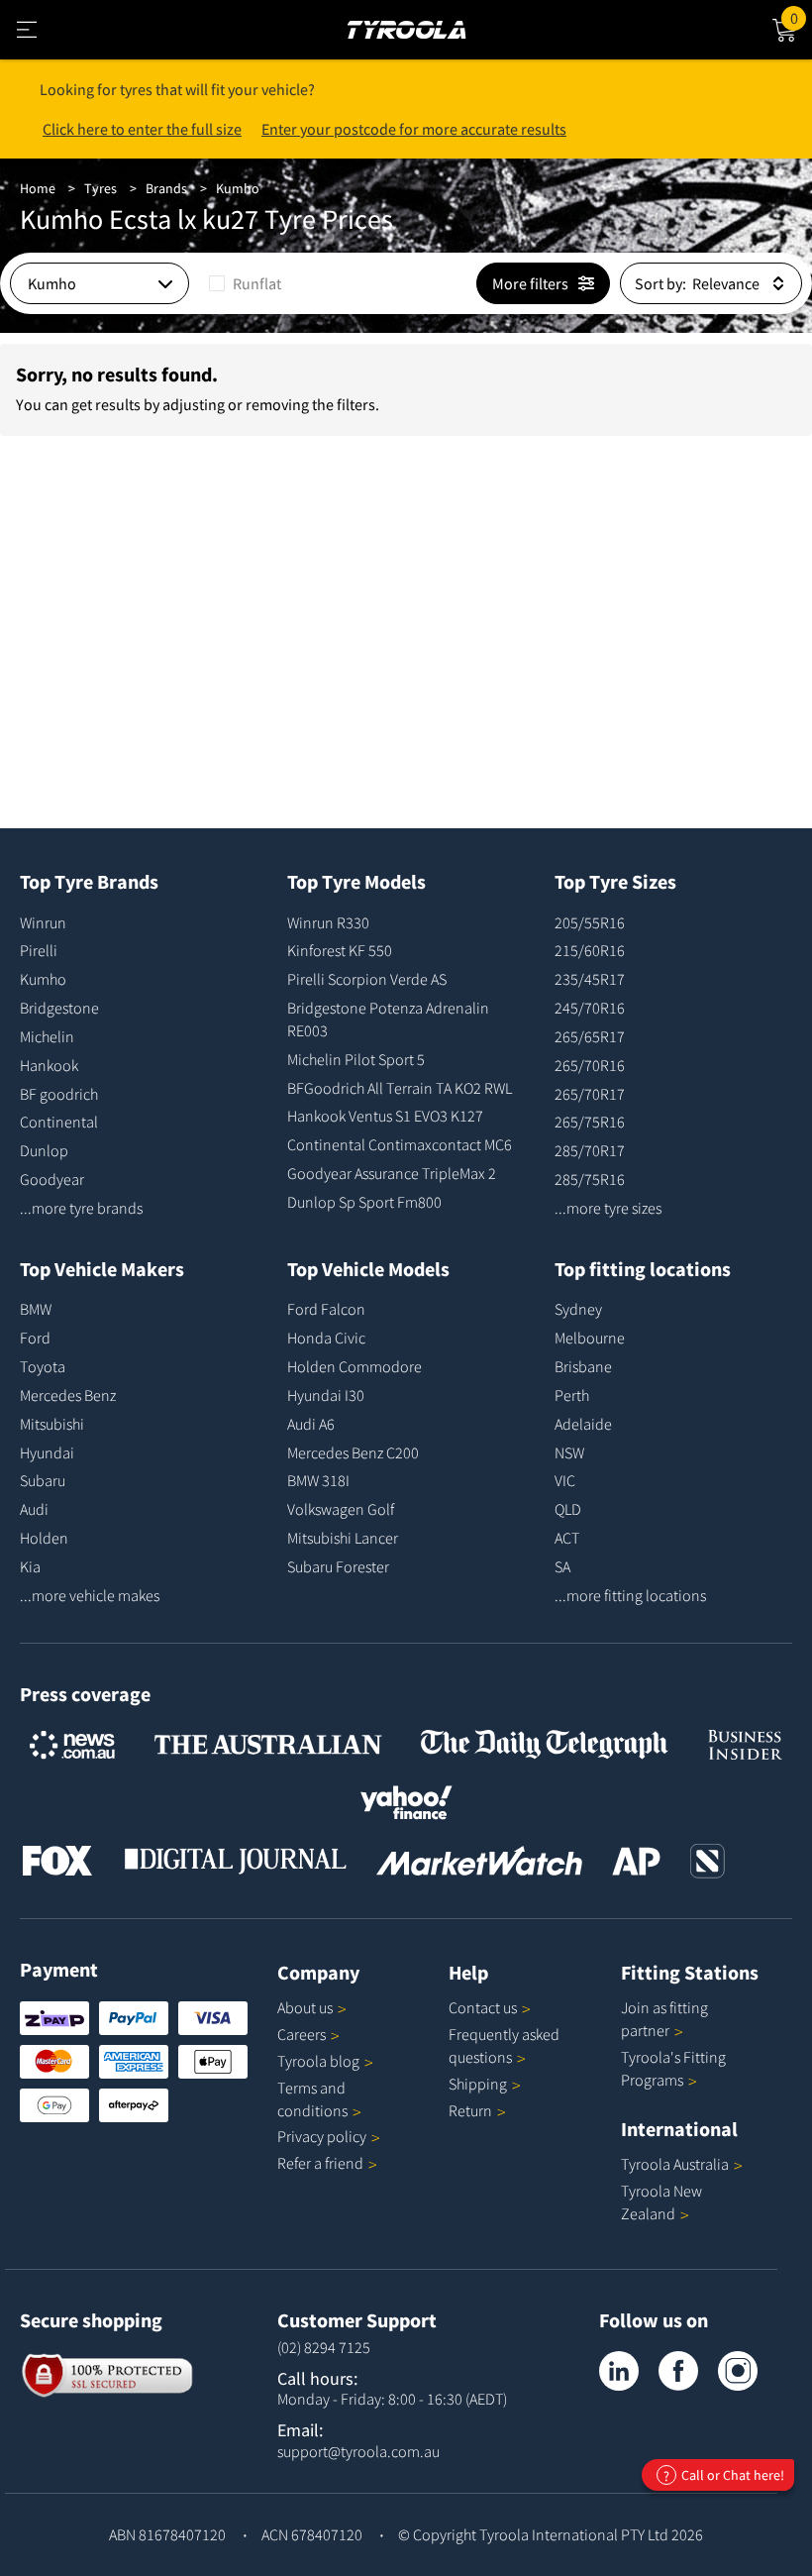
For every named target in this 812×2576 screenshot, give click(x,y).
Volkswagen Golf (341, 1509)
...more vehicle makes (90, 1595)
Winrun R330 (328, 922)
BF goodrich (59, 1094)
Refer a (320, 2163)
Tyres (101, 188)
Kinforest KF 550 (340, 950)
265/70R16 (590, 1065)
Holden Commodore (355, 1366)
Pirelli (39, 950)
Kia (30, 1566)
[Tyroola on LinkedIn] (619, 2371)
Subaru (43, 1480)
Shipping (478, 2084)
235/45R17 (590, 979)
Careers (302, 2034)
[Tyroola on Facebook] (678, 2371)
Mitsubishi (52, 1424)
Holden (44, 1538)
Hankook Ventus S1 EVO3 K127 (385, 1116)
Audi (34, 1509)
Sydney (578, 1309)
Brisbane (583, 1366)
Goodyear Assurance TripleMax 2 (392, 1173)
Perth (572, 1395)
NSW (569, 1452)
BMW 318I (318, 1480)
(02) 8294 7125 (324, 2347)
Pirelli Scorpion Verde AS (367, 979)
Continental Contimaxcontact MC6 (400, 1144)
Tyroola (318, 2061)
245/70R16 (590, 1008)
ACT (567, 1538)
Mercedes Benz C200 (353, 1452)
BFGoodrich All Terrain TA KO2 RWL (400, 1088)
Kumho (238, 188)
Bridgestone (59, 1008)
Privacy (322, 2136)
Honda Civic (326, 1338)
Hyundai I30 (326, 1395)
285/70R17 (590, 1150)
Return (470, 2110)
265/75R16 (590, 1122)
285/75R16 (590, 1179)
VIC (565, 1480)
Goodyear (52, 1179)
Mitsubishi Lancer (343, 1538)
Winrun (43, 922)
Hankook (49, 1065)
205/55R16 (590, 922)
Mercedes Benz (68, 1395)
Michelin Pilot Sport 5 (356, 1059)
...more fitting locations (630, 1595)
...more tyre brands (81, 1208)
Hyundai (47, 1452)
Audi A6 (311, 1424)
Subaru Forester (338, 1566)
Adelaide (583, 1424)
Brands (166, 188)
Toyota (43, 1366)
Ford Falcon (326, 1309)
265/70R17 (590, 1094)
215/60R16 (590, 950)
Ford (35, 1338)
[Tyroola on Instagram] (738, 2371)
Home (38, 188)
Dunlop (44, 1150)
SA (562, 1566)
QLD (568, 1509)
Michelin (47, 1036)
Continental (59, 1122)
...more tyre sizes (608, 1208)
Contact (483, 2007)
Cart (801, 15)
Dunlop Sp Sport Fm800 (364, 1202)
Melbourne (590, 1338)
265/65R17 (590, 1036)
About (305, 2007)
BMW (36, 1309)
